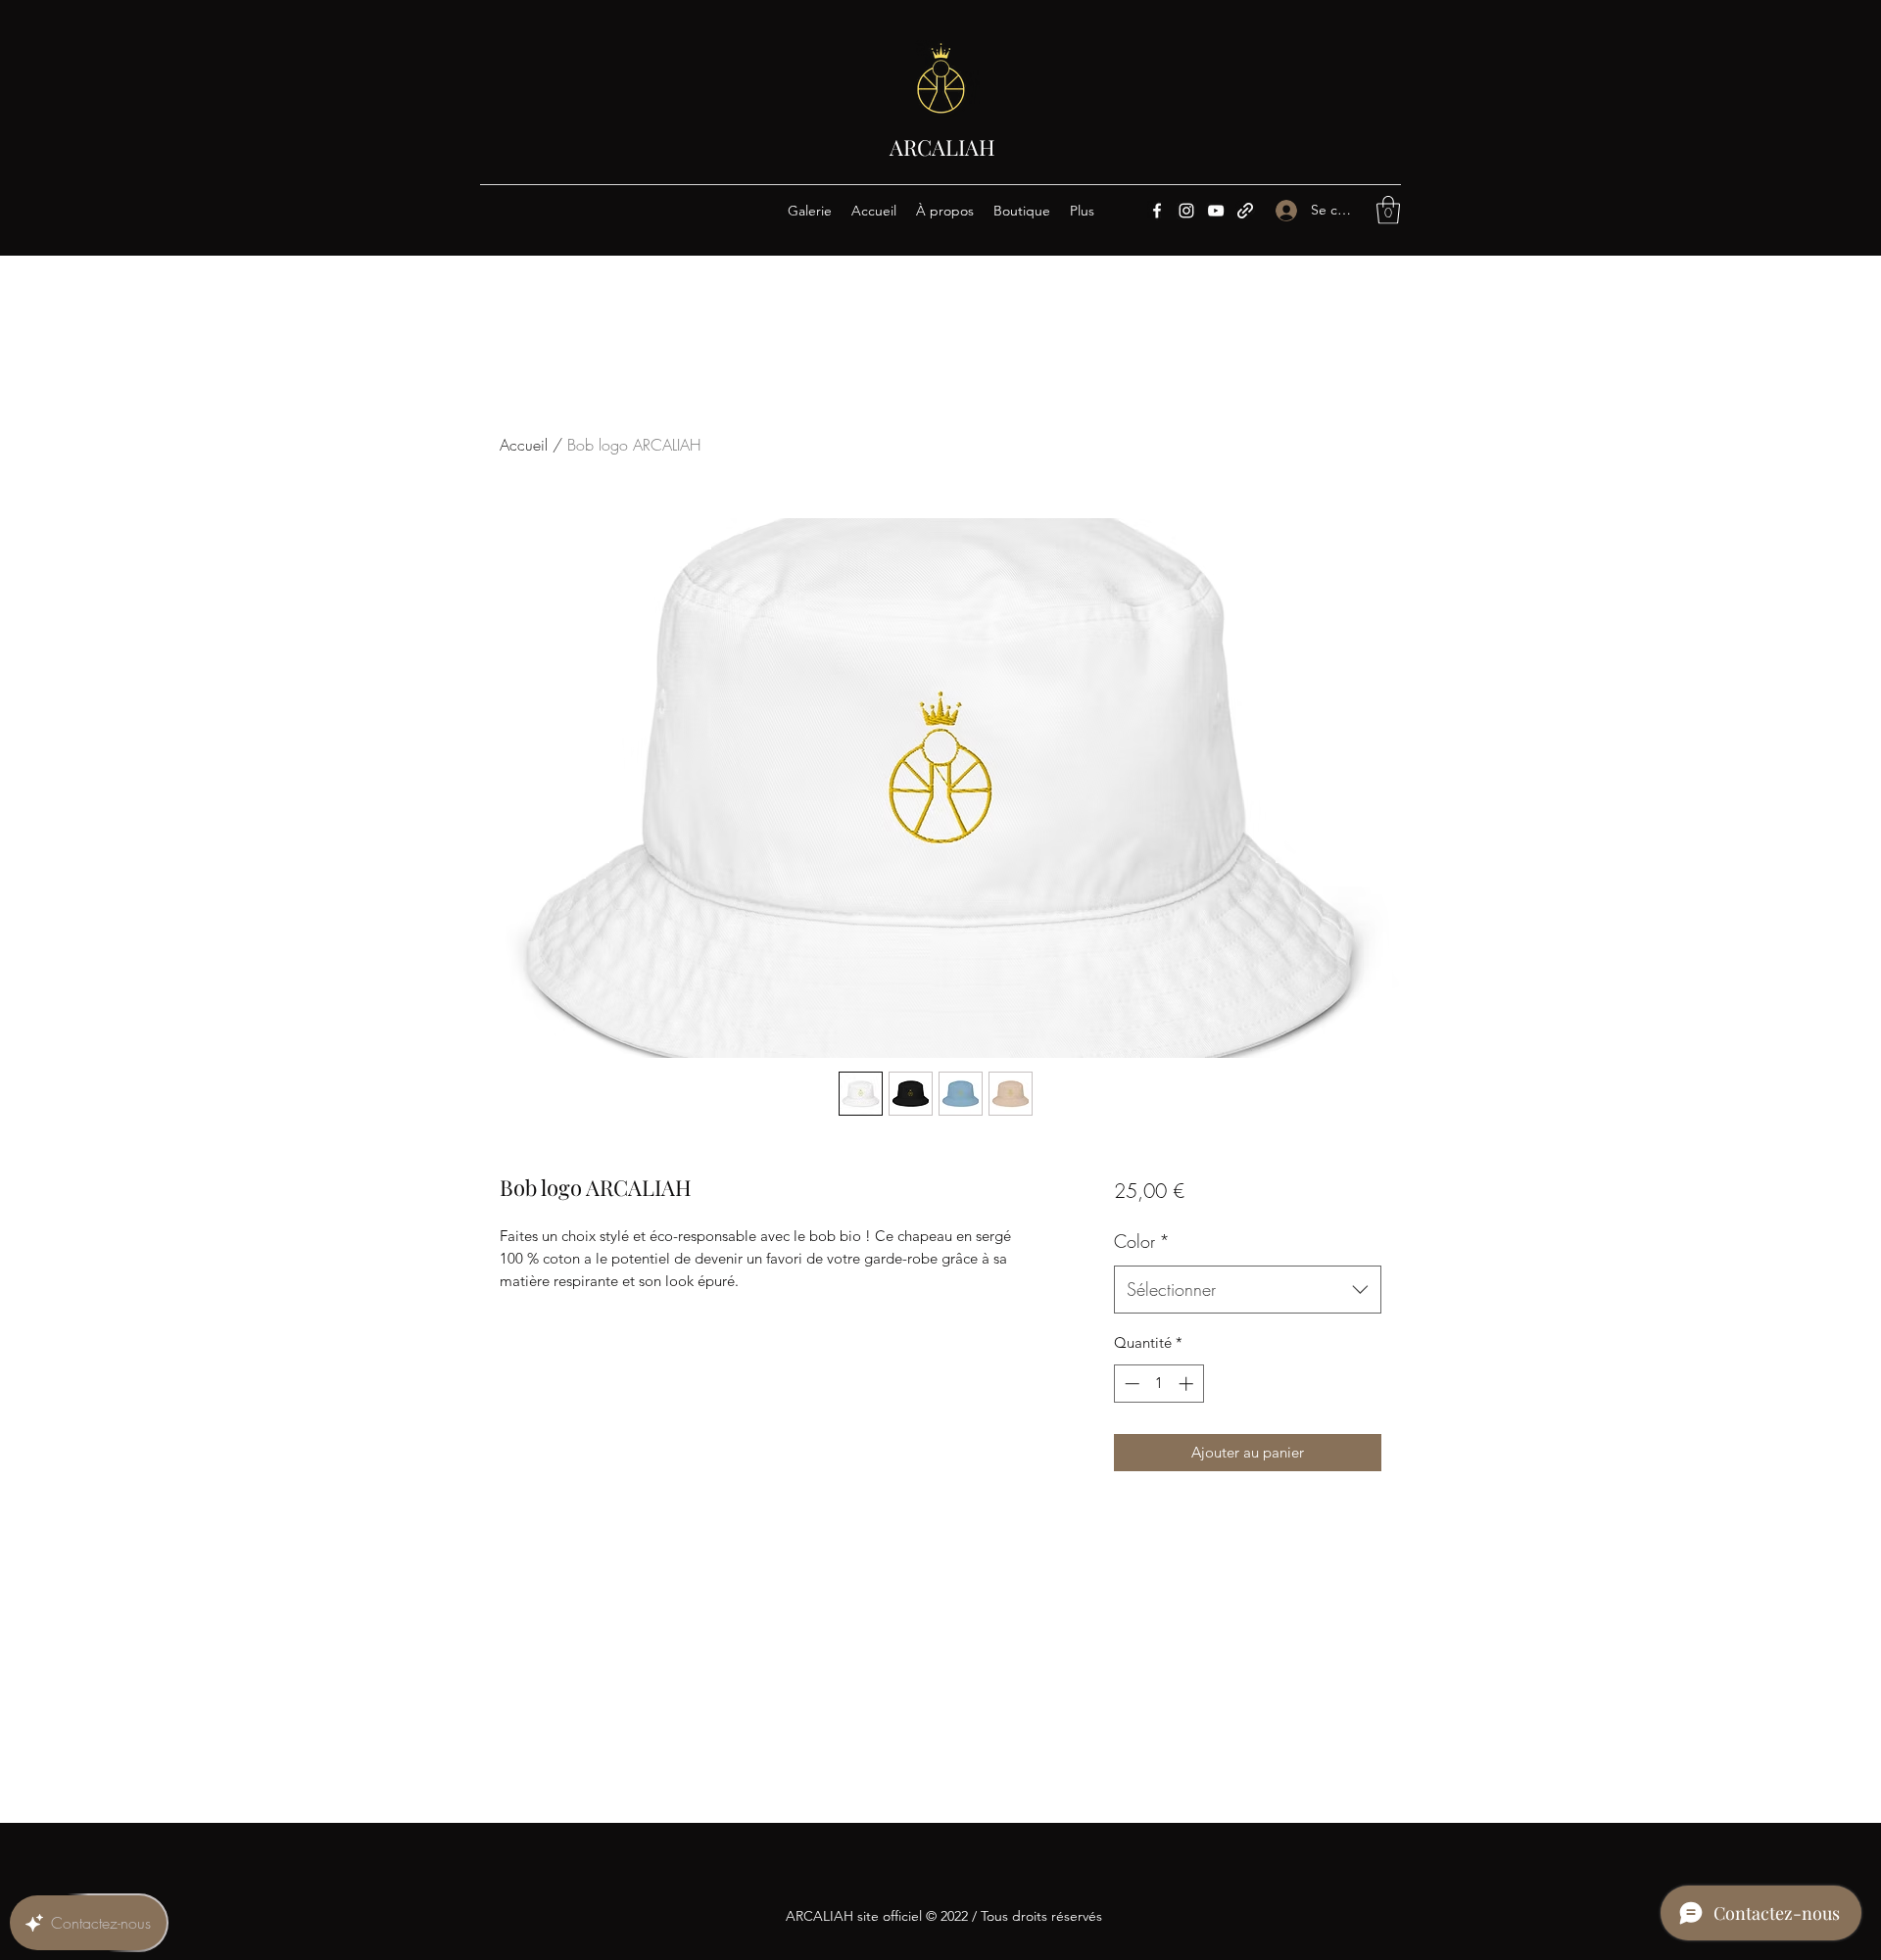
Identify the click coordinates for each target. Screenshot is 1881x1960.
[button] (1388, 210)
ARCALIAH (942, 147)
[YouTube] (1216, 211)
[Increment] (1188, 1384)
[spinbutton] (1158, 1384)
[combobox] (1248, 1290)
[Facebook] (1157, 211)
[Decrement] (1130, 1384)
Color (1142, 1241)
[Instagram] (1186, 211)
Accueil (524, 445)
